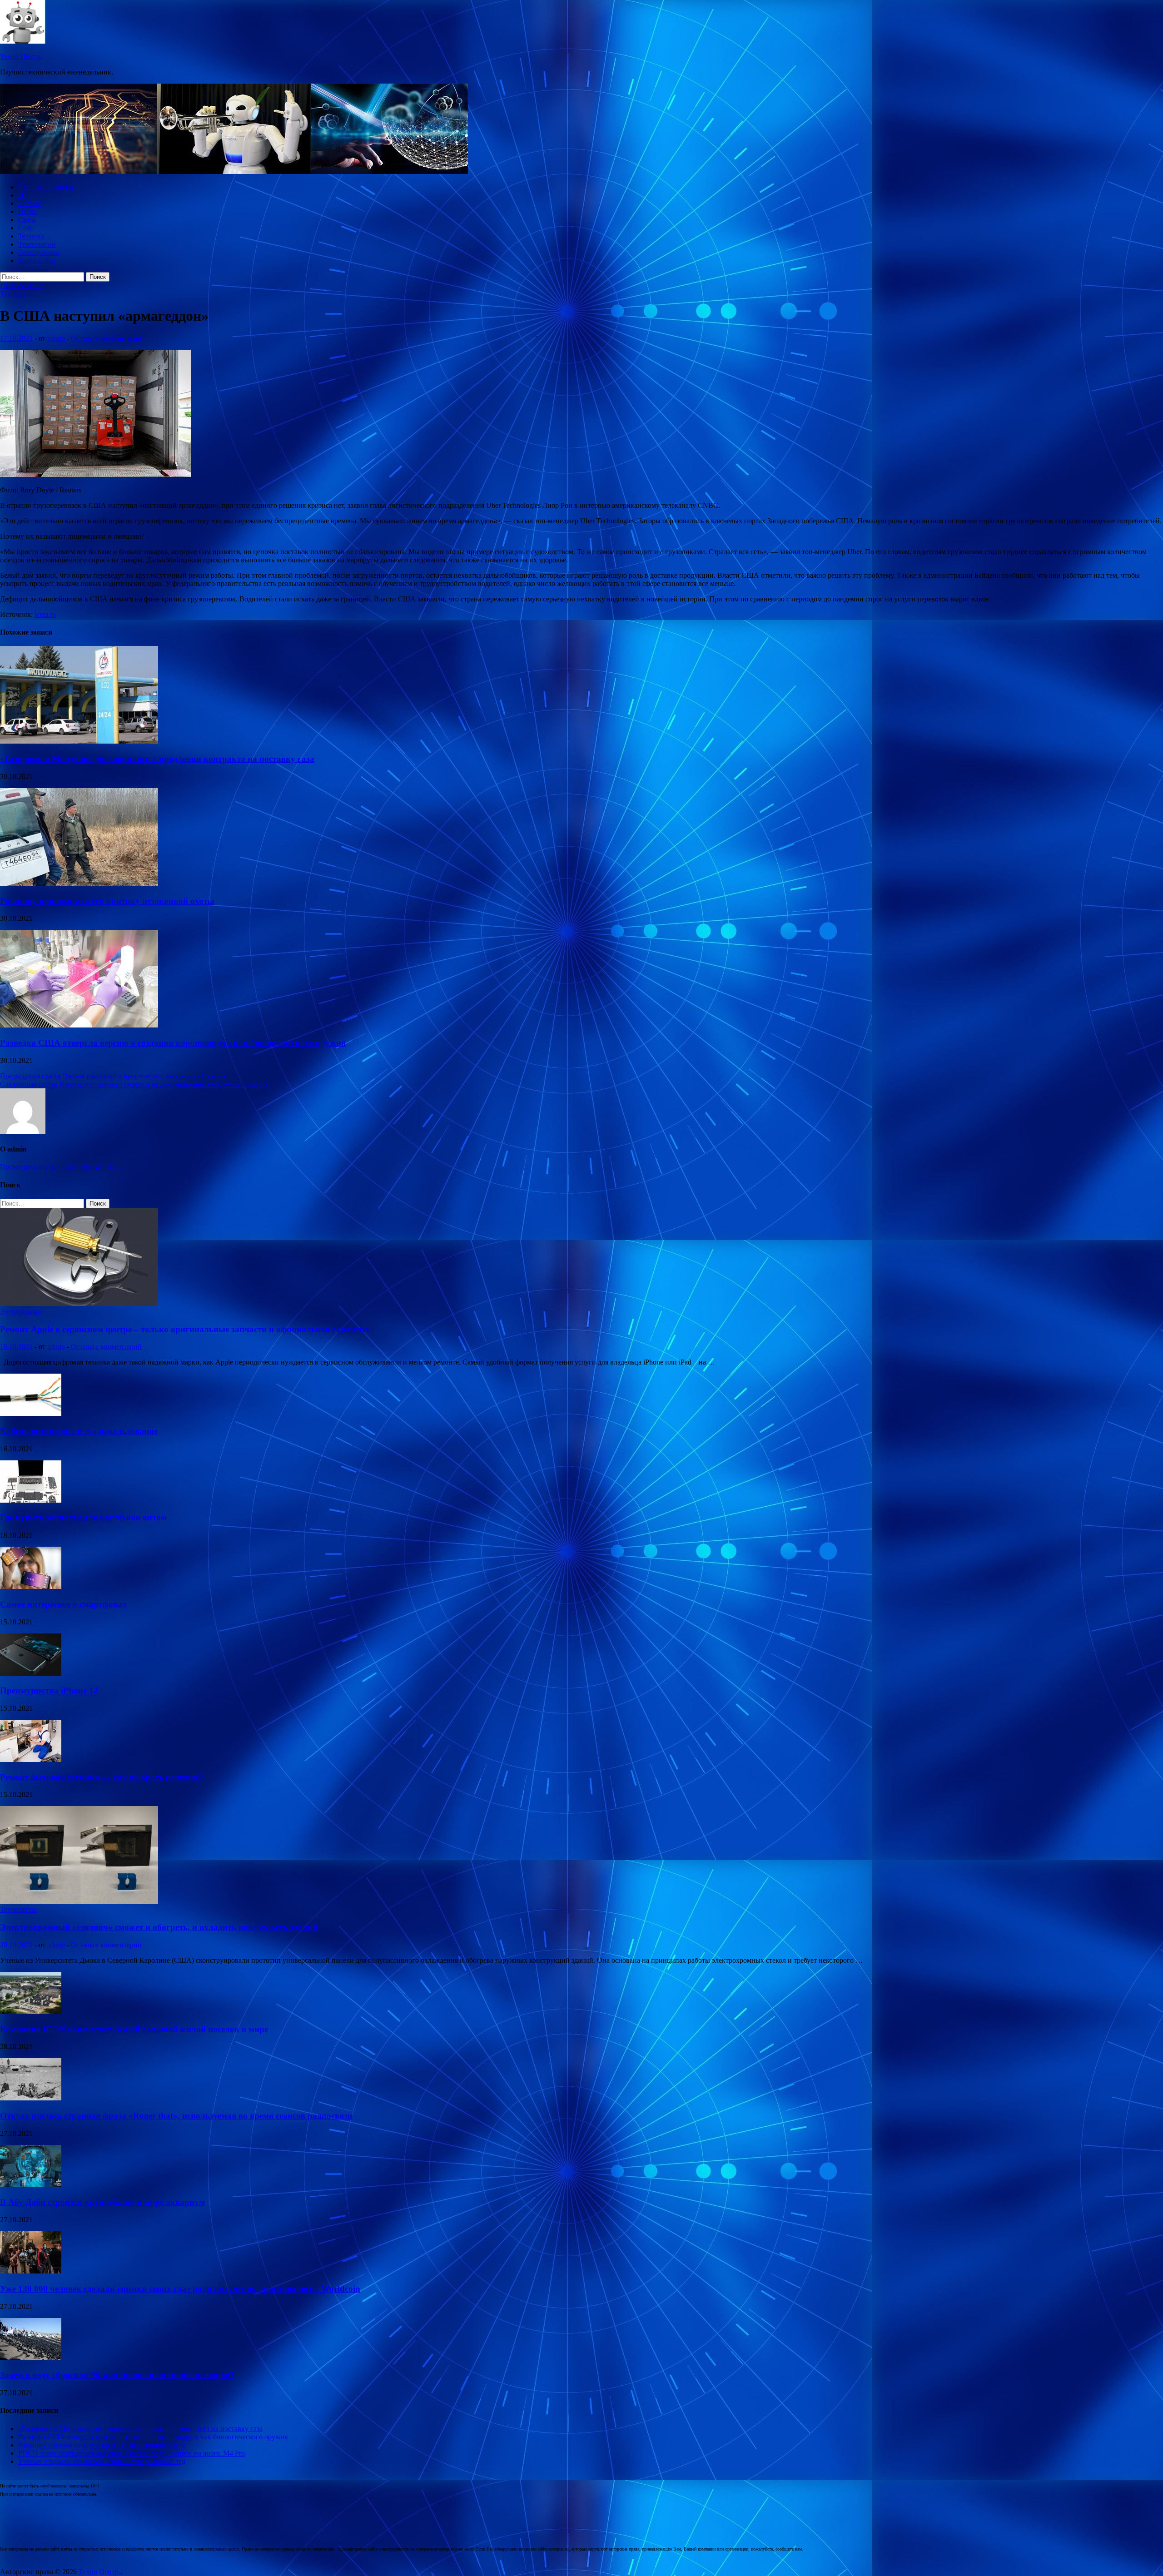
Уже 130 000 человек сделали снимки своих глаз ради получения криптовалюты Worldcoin (180, 2289)
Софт (26, 228)
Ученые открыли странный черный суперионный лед (102, 2461)
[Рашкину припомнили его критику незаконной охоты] (79, 883)
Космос (30, 203)
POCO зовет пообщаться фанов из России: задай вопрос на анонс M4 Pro (132, 2453)
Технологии (37, 244)
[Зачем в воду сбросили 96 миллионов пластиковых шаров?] (31, 2358)
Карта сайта (37, 261)
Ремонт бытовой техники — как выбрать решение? (102, 1777)
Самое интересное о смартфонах (64, 1604)
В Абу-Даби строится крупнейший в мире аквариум (102, 2202)
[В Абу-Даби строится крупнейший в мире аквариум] (31, 2185)
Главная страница (46, 187)
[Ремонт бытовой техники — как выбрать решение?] (31, 1760)
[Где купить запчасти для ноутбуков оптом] (31, 1500)
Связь (27, 220)
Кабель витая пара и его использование (79, 1431)
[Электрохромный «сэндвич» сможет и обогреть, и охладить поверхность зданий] (79, 1901)
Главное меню (22, 285)
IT (22, 195)
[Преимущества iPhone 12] (31, 1673)
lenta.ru (45, 614)
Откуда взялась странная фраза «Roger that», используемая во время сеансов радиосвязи (176, 2116)
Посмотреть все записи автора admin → (61, 1167)
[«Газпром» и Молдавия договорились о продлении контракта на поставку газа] (79, 741)
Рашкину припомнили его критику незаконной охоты (107, 901)
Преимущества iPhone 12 (49, 1690)
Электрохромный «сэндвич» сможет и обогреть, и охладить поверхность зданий (159, 1927)
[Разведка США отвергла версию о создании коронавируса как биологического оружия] (79, 1025)
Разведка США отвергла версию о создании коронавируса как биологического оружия (173, 1043)
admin (56, 338)
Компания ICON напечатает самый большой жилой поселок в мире (134, 2029)
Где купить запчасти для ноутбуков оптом (83, 1517)
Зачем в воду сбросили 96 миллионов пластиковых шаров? (117, 2375)
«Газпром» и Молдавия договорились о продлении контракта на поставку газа (157, 759)
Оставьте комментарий (106, 338)
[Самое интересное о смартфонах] (31, 1586)
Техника (31, 236)
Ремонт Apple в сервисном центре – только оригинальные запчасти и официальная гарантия (184, 1329)
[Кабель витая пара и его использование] (31, 1413)
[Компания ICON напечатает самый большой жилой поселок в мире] (31, 2012)
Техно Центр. (21, 57)
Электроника (39, 252)
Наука (27, 211)
